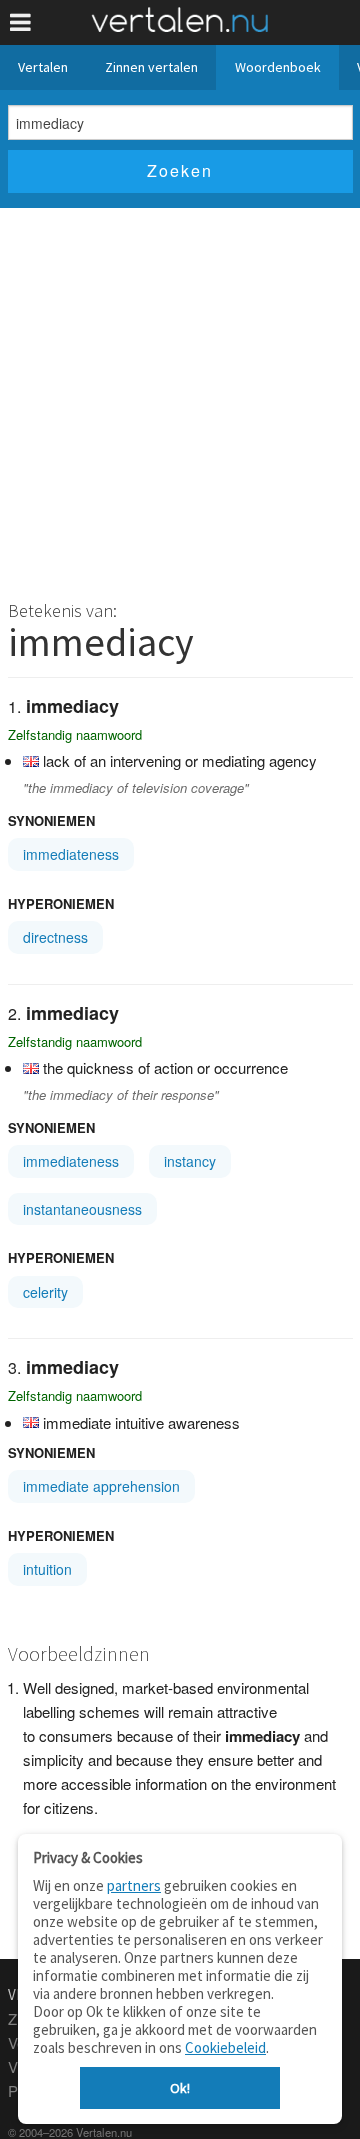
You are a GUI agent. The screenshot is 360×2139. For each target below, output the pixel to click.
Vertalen (43, 67)
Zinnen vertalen (151, 67)
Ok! (180, 2088)
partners (134, 1885)
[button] (20, 22)
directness (55, 937)
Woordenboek (278, 67)
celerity (45, 1292)
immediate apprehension (101, 1486)
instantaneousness (82, 1209)
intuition (47, 1569)
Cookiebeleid (225, 2047)
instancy (190, 1161)
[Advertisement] (180, 398)
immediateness (71, 854)
